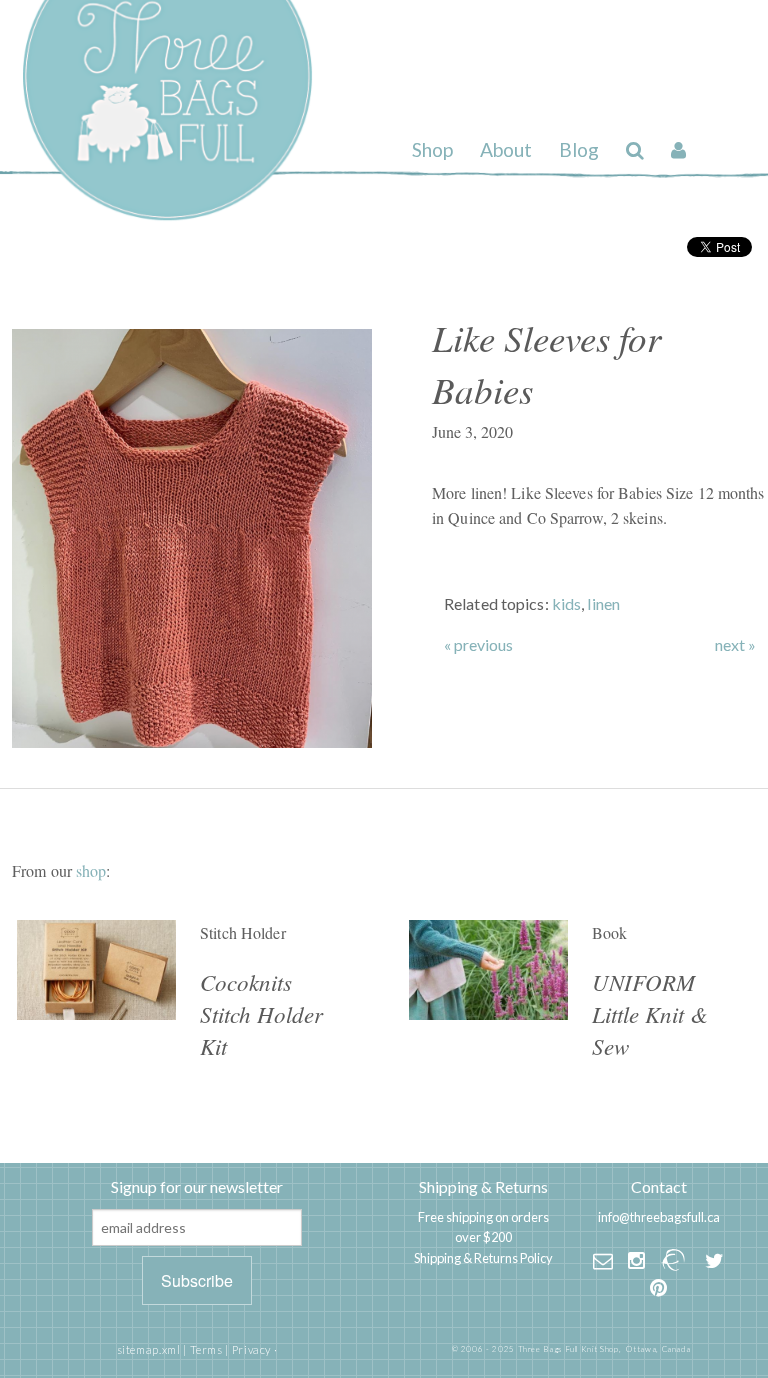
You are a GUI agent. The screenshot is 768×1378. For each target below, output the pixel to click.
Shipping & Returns (483, 1186)
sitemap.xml (149, 1349)
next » (735, 645)
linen (603, 603)
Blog (579, 149)
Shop (432, 149)
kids (566, 603)
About (506, 149)
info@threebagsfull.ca (659, 1217)
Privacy (251, 1349)
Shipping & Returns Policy (483, 1258)
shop (91, 870)
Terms (206, 1349)
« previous (478, 645)
